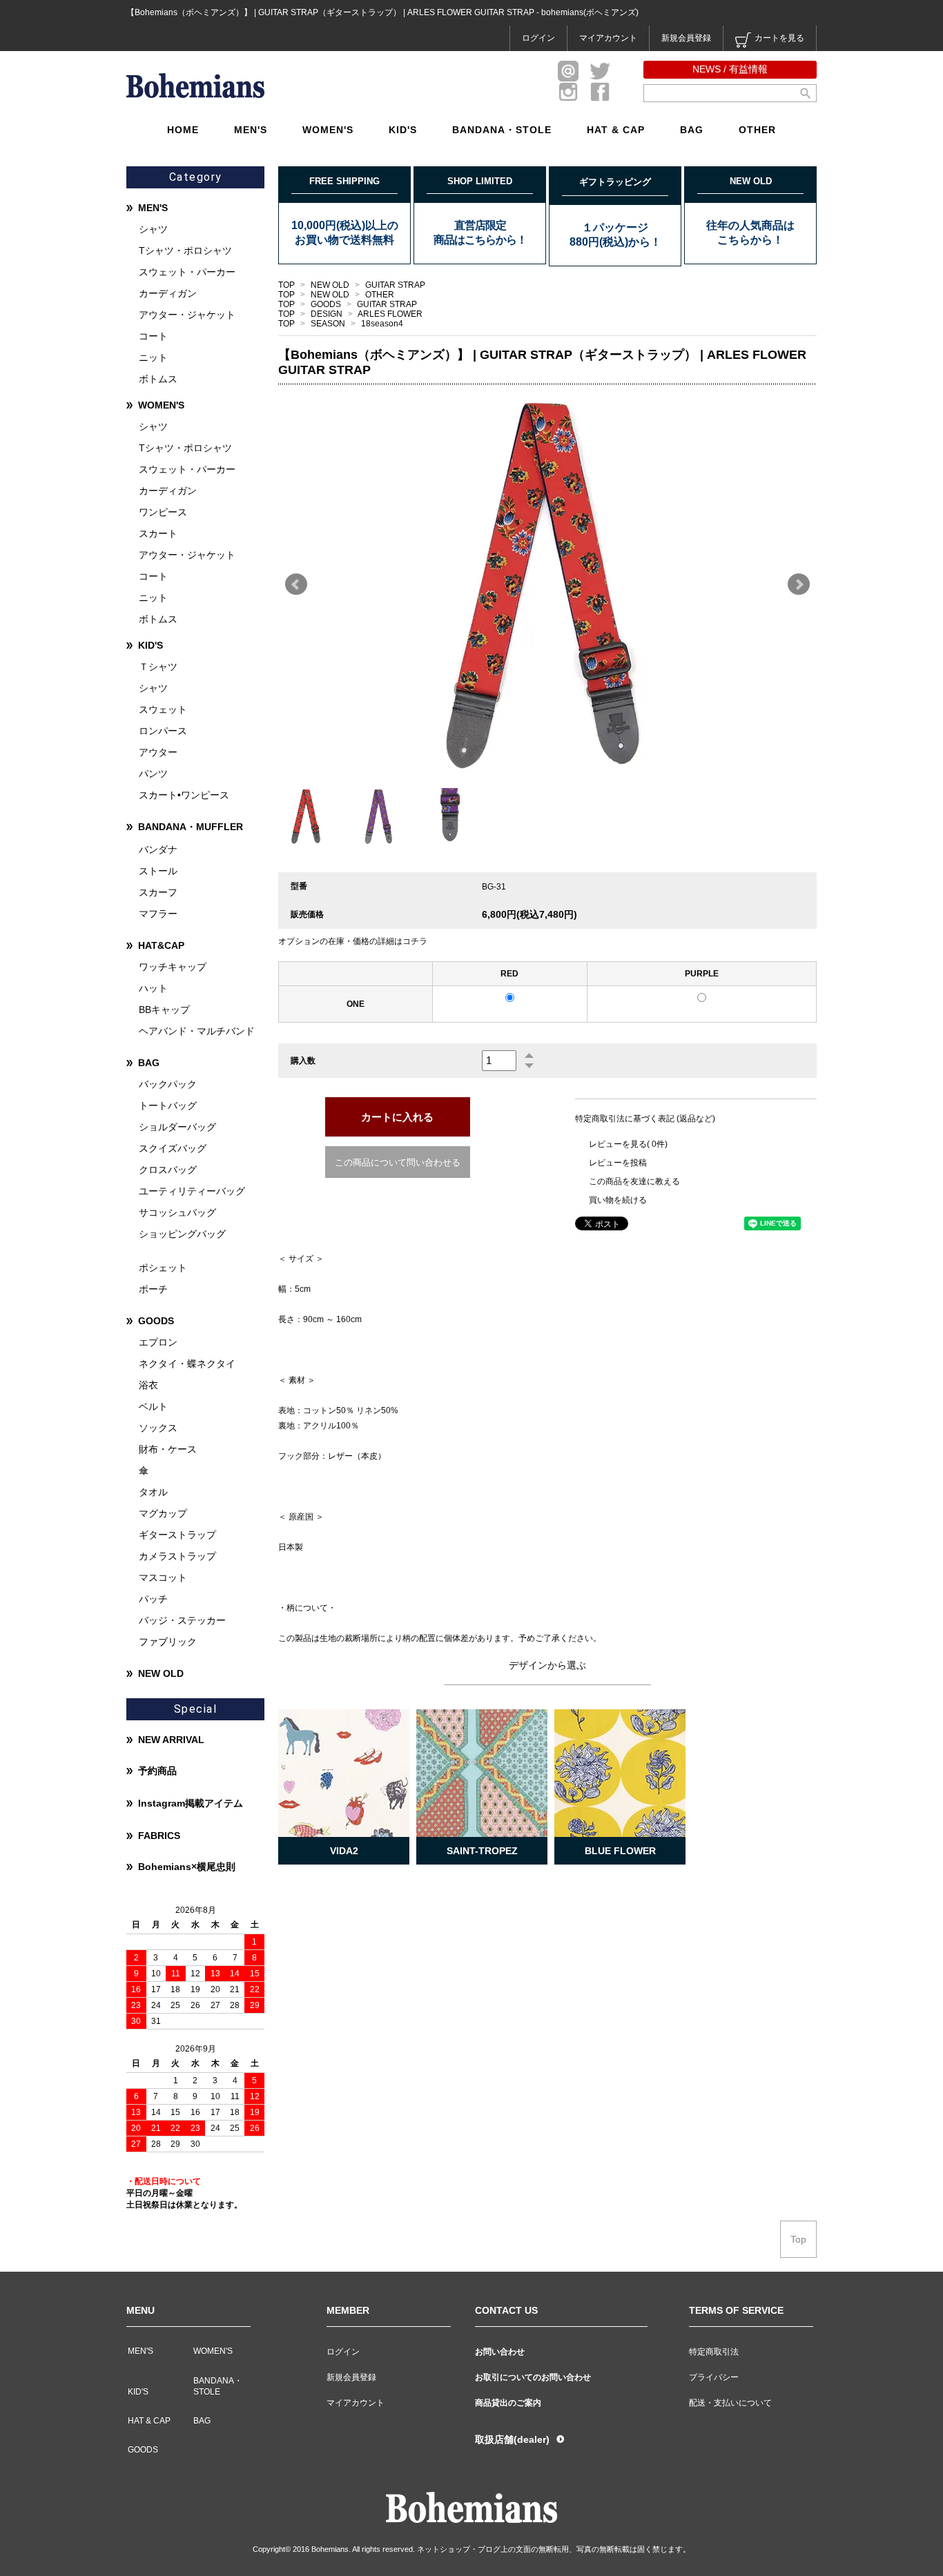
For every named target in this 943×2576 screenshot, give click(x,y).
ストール (158, 871)
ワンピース (163, 512)
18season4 (382, 324)
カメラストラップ (177, 1556)
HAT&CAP (161, 945)
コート (153, 336)
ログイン (538, 38)
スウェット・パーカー (187, 272)
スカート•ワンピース (184, 795)
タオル (153, 1492)
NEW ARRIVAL (171, 1740)
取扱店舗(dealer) (512, 2439)
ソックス (158, 1428)
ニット (153, 357)
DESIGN (328, 314)
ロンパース (163, 731)
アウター (158, 752)
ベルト (153, 1406)
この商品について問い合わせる (398, 1162)
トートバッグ (168, 1105)
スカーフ (158, 892)
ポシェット (163, 1268)
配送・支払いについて (730, 2403)
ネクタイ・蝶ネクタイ (187, 1364)
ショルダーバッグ (177, 1127)
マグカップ (163, 1513)
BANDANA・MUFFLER (191, 827)
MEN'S (251, 130)
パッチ (153, 1599)
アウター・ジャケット (187, 315)
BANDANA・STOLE (502, 130)
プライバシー (714, 2377)
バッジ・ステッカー (182, 1620)
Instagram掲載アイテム (191, 1803)
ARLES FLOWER (390, 314)
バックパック (168, 1084)
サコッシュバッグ (177, 1212)
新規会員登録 (686, 38)
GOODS (327, 304)
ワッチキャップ (173, 967)
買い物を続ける (618, 1200)
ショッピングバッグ (182, 1234)
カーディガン (168, 293)
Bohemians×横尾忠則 (187, 1867)
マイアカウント (608, 38)
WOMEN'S (328, 130)
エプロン (158, 1342)
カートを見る (779, 38)
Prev (296, 584)
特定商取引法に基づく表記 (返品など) (645, 1119)
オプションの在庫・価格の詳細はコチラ (353, 941)
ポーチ (153, 1289)
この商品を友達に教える (634, 1181)
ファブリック (168, 1642)
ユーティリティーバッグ (192, 1191)
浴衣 (148, 1385)
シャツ (153, 229)
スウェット (163, 709)
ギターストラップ (177, 1535)
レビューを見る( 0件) (628, 1144)
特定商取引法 (714, 2352)
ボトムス (158, 379)
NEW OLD (331, 285)
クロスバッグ (168, 1170)
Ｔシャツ (158, 667)
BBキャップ (164, 1010)
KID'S (403, 130)
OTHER (757, 130)
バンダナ (158, 849)
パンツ (153, 774)
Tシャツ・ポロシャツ (185, 250)
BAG (692, 130)
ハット (153, 988)
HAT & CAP (616, 130)
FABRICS (159, 1836)
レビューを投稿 (618, 1163)
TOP (286, 285)
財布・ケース (168, 1449)
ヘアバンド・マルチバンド (197, 1031)
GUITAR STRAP (395, 285)
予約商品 (157, 1771)
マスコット (163, 1577)
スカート (158, 533)
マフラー (158, 914)
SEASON (329, 324)
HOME (183, 130)
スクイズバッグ (173, 1148)
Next (799, 584)
